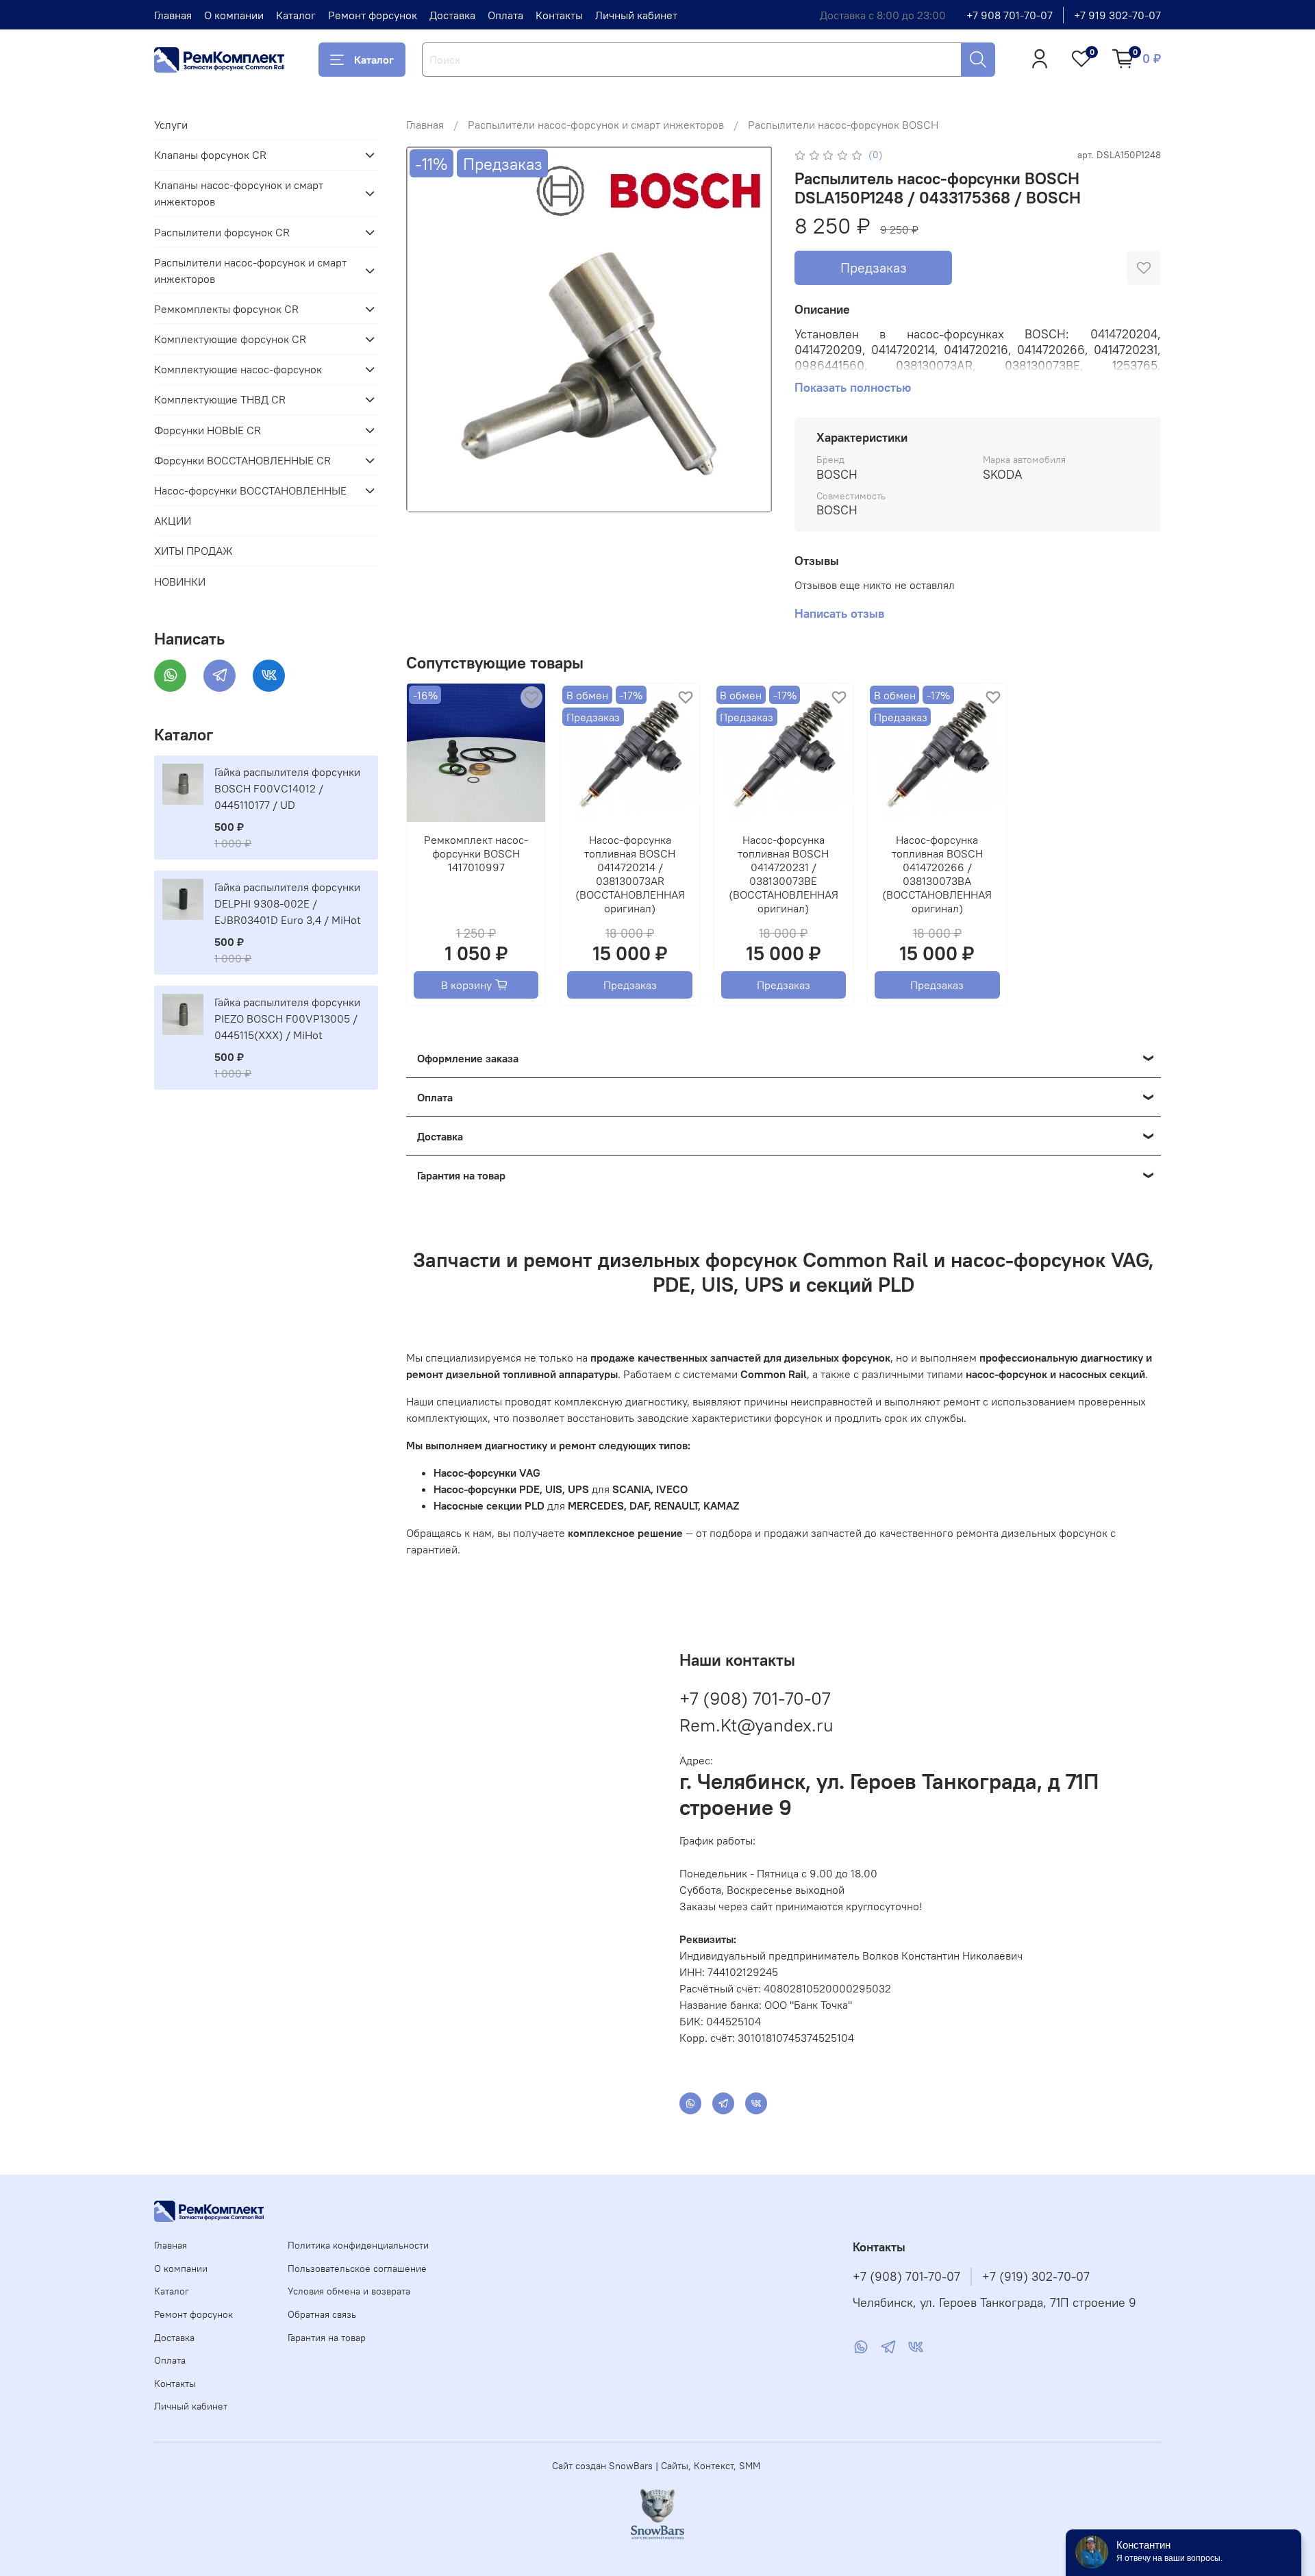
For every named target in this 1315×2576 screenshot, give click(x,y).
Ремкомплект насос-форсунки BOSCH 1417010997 (476, 854)
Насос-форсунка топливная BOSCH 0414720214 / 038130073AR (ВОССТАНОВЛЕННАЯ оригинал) (629, 875)
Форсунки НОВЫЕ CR (208, 430)
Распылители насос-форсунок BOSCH (843, 125)
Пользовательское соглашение (357, 2268)
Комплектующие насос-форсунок (238, 369)
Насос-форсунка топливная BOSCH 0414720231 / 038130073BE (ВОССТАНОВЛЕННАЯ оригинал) (784, 875)
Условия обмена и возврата (349, 2291)
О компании (234, 15)
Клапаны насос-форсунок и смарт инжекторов (239, 193)
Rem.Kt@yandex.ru (756, 1725)
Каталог (296, 15)
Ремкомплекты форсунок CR (226, 309)
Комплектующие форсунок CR (230, 339)
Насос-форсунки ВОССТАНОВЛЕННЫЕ (250, 490)
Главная (173, 15)
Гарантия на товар (327, 2338)
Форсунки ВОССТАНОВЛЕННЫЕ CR (242, 460)
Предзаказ (874, 267)
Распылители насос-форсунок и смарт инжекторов (596, 125)
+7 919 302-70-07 (1117, 15)
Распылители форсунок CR (222, 232)
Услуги (171, 125)
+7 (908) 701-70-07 (755, 1698)
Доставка (452, 15)
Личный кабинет (636, 15)
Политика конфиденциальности (358, 2245)
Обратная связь (322, 2314)
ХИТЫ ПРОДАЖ (193, 551)
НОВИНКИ (180, 582)
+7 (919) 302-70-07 (1036, 2277)
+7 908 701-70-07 (1010, 15)
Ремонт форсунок (373, 15)
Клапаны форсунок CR (210, 155)
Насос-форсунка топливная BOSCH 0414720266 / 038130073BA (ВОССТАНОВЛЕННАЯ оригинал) (937, 875)
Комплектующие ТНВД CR (220, 399)
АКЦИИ (173, 521)
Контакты (559, 15)
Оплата (505, 15)
